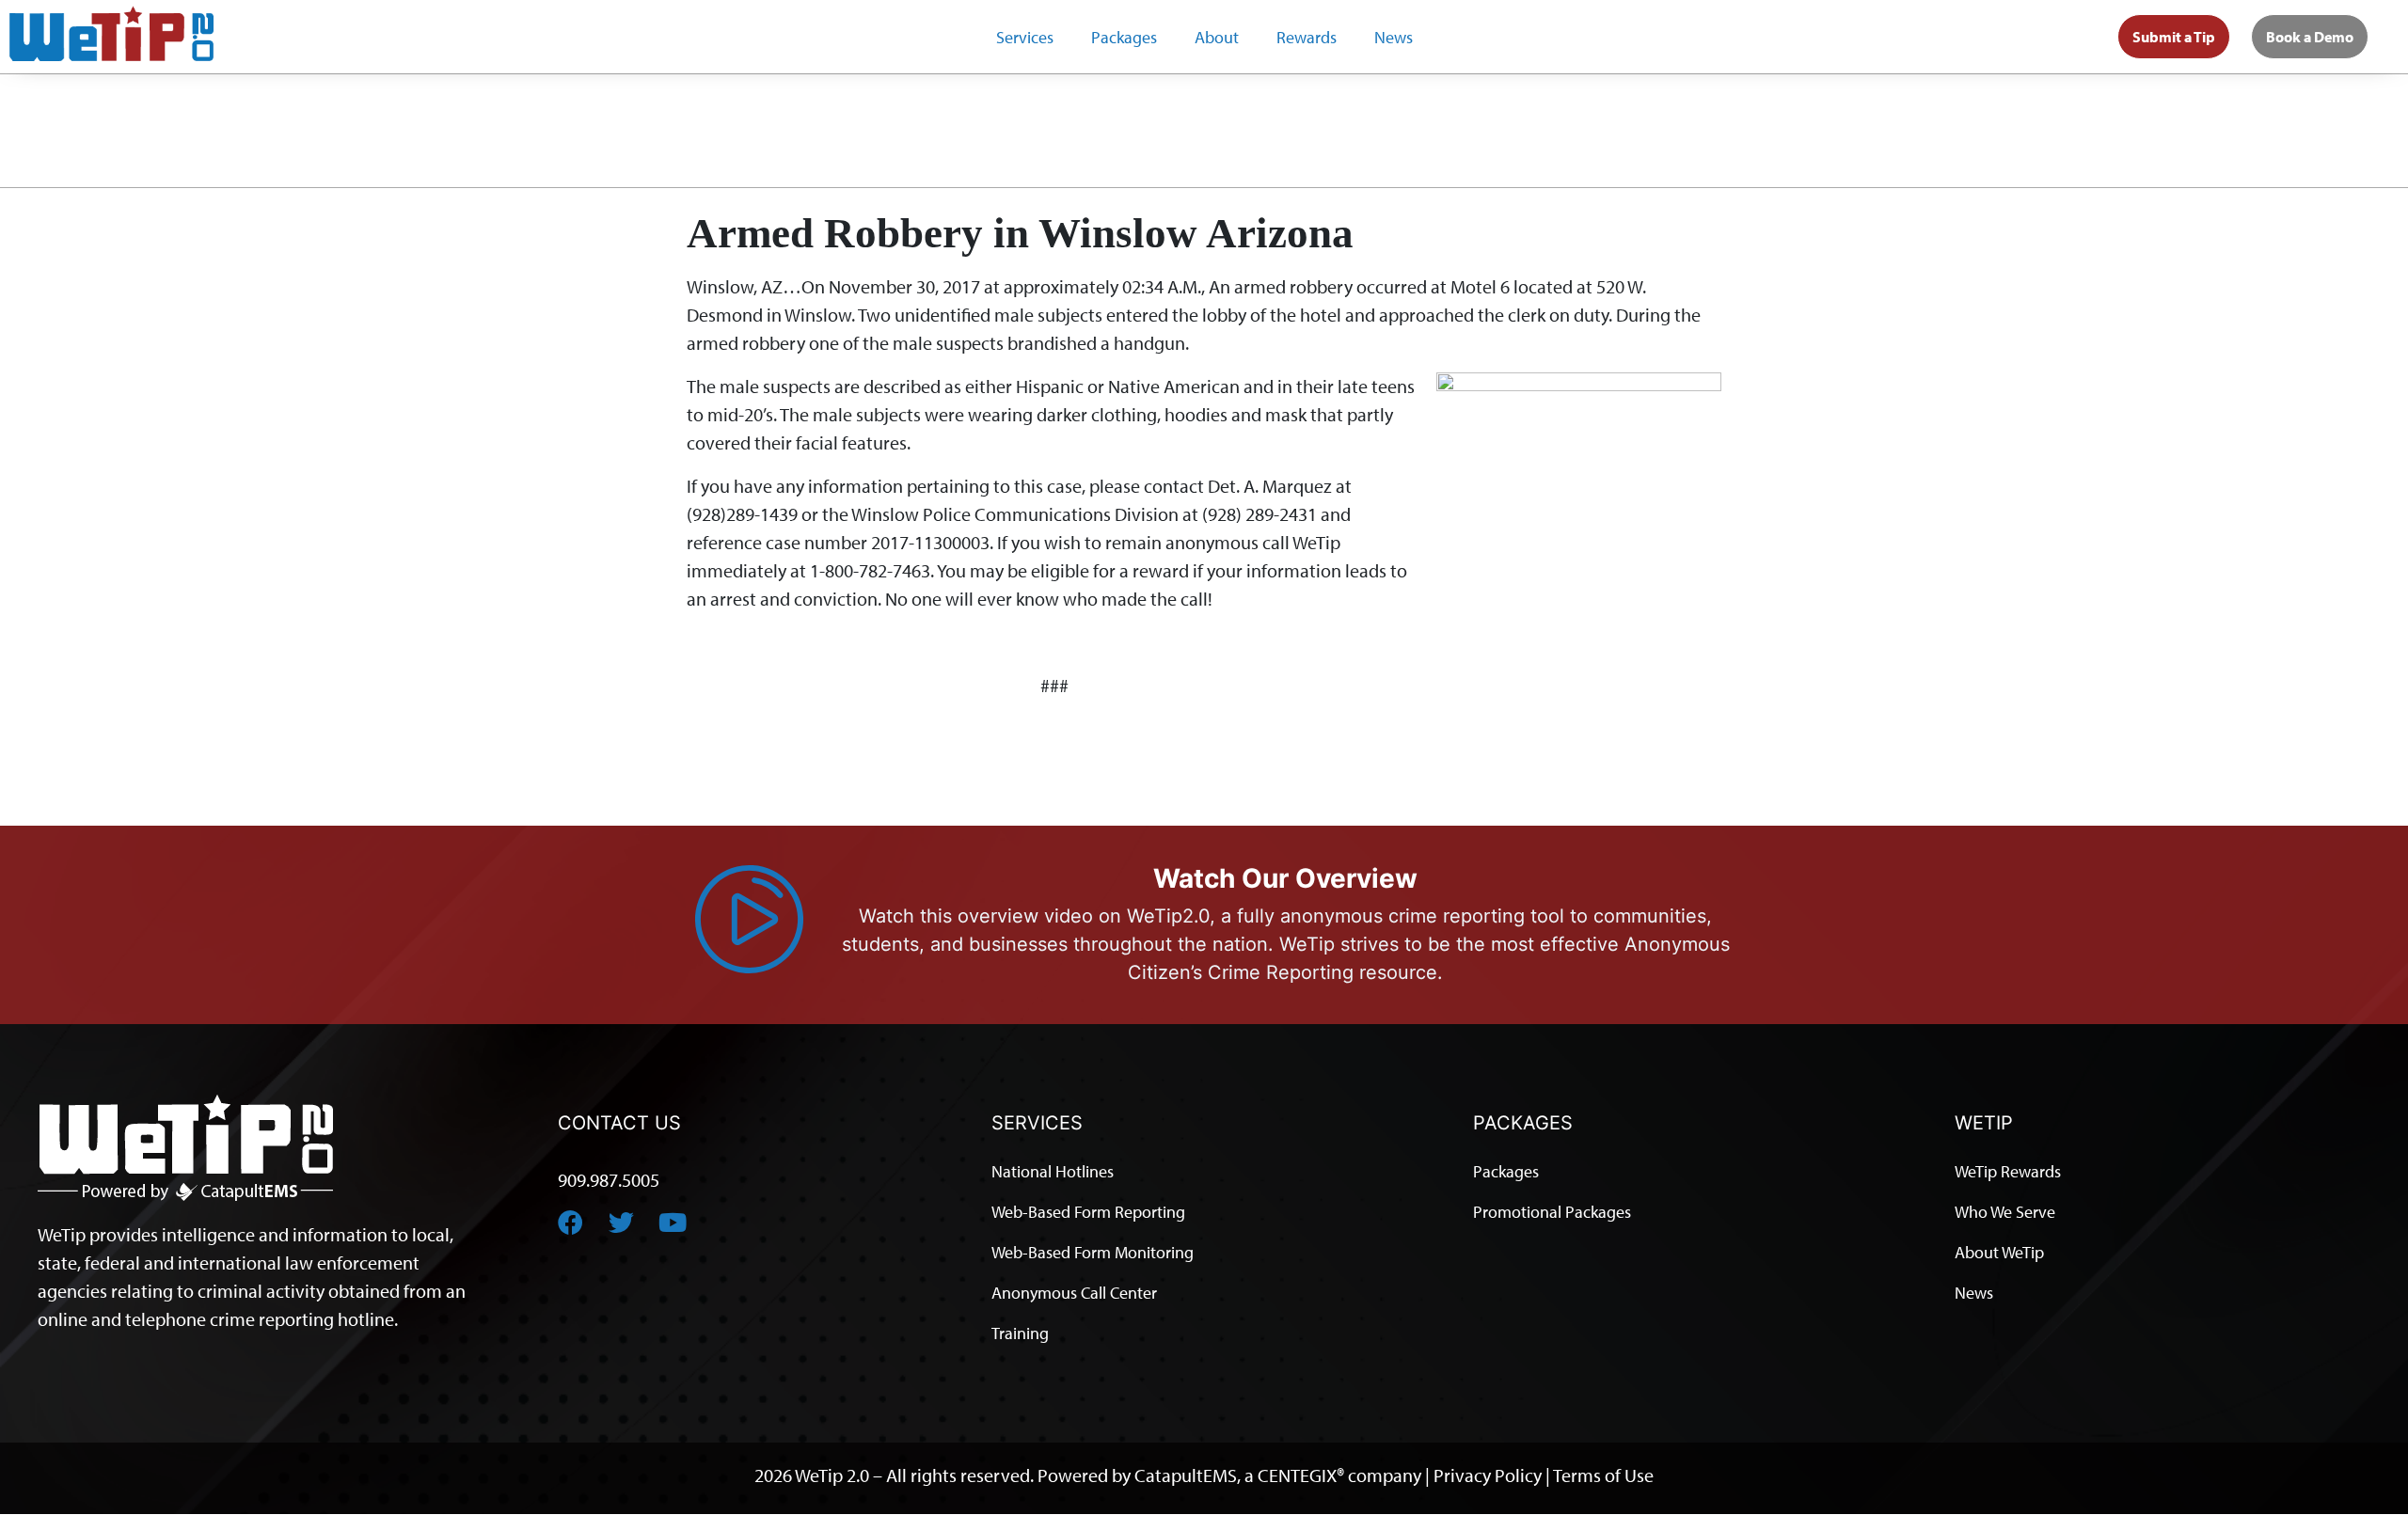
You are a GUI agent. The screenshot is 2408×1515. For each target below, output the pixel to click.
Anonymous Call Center (1074, 1293)
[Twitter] (621, 1222)
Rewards (1307, 37)
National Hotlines (1053, 1171)
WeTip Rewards (2008, 1171)
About (1217, 37)
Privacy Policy (1488, 1475)
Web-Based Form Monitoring (1093, 1252)
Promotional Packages (1552, 1212)
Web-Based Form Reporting (1088, 1212)
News (1394, 37)
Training (1020, 1333)
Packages (1124, 37)
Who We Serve (2005, 1212)
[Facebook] (570, 1222)
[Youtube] (672, 1222)
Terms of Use (1603, 1475)
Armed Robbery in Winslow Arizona (1020, 233)
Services (1025, 37)
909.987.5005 (609, 1180)
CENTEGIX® (1301, 1475)
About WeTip (1999, 1252)
